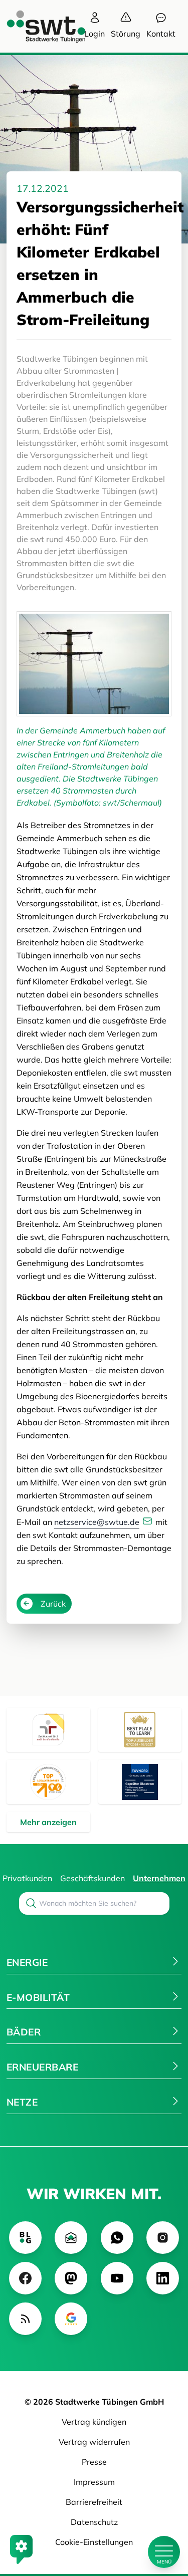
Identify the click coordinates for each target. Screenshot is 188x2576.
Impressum (94, 2482)
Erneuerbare (42, 2067)
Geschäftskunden (92, 1878)
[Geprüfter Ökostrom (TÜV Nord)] (140, 1782)
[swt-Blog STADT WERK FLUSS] (25, 2238)
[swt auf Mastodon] (71, 2278)
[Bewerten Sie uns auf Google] (71, 2319)
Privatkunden (27, 1878)
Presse (94, 2462)
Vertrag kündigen (94, 2422)
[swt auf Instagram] (163, 2238)
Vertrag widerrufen (94, 2442)
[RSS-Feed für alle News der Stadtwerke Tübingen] (25, 2319)
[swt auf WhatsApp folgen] (117, 2238)
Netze (22, 2102)
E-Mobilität (38, 1997)
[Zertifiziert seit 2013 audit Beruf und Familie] (48, 1730)
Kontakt (161, 34)
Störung (126, 34)
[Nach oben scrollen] (164, 2518)
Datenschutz (94, 2522)
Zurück (53, 1604)
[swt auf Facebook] (25, 2278)
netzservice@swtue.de (97, 1522)
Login (95, 34)
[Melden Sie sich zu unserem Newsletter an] (71, 2238)
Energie (27, 1962)
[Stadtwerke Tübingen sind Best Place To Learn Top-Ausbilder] (140, 1730)
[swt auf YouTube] (117, 2278)
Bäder (24, 2032)
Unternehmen (159, 1878)
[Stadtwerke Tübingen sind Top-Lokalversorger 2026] (48, 1782)
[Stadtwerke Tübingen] (37, 26)
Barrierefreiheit (94, 2502)
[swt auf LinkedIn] (163, 2278)
